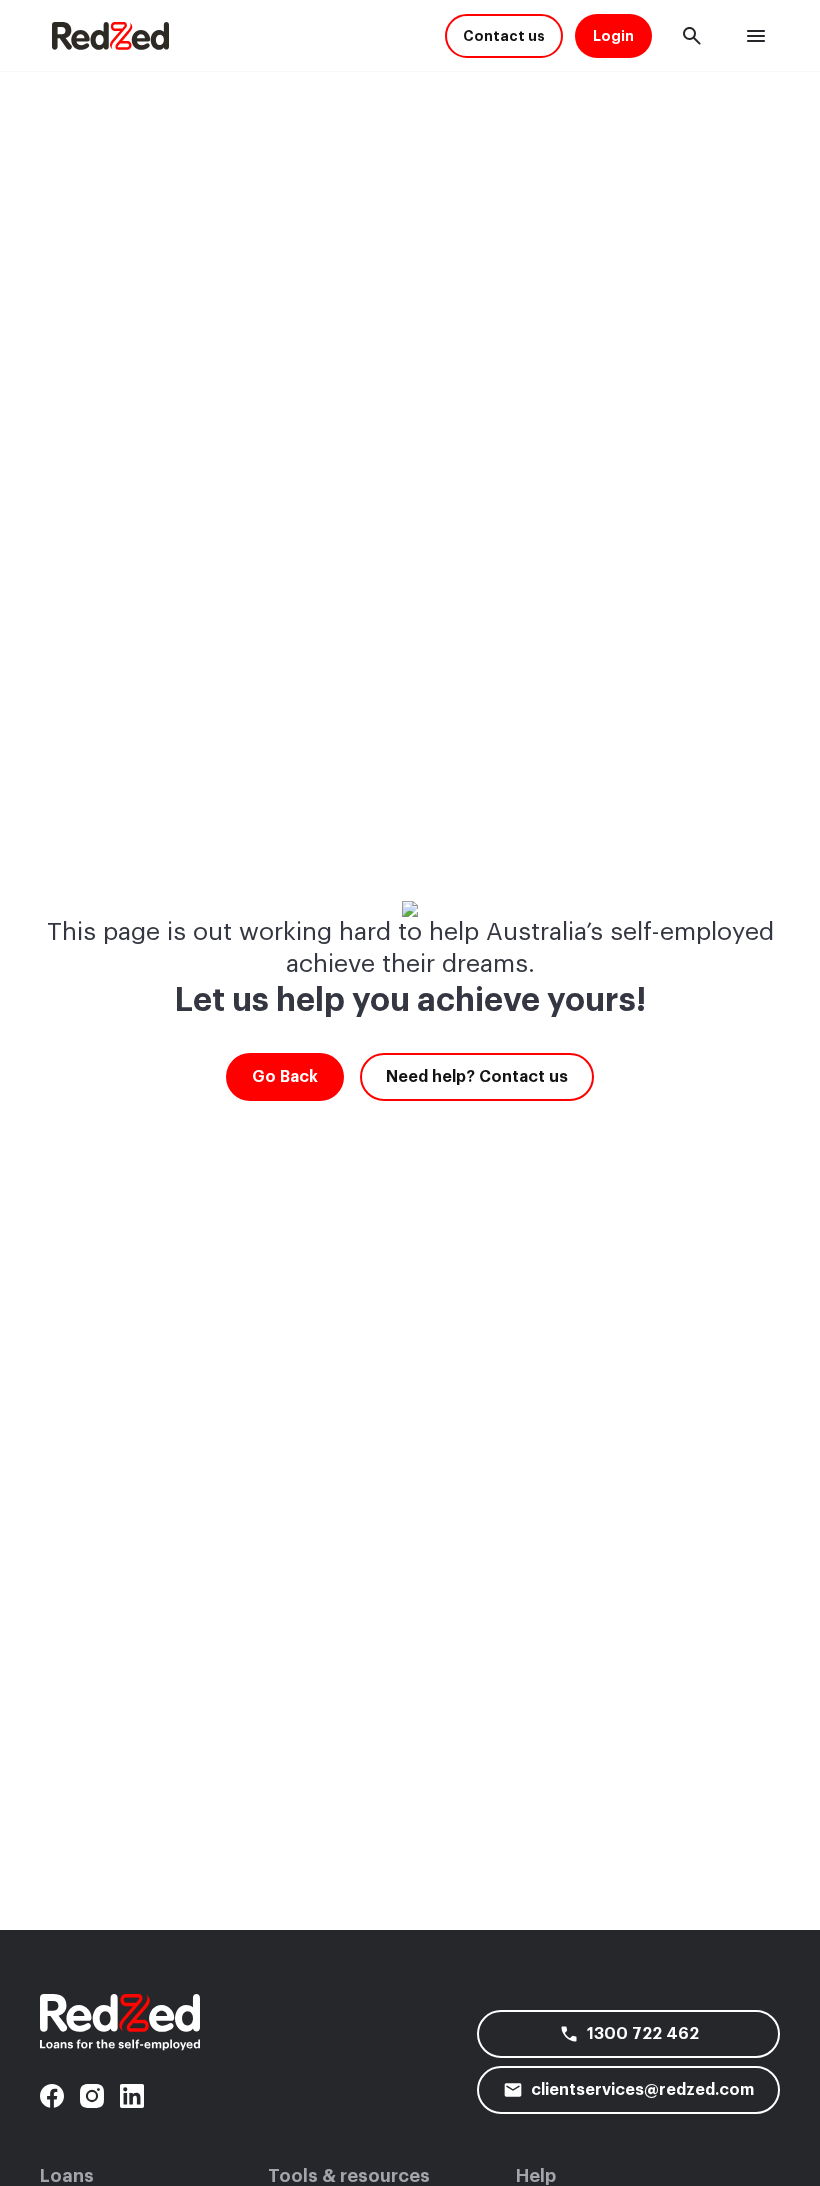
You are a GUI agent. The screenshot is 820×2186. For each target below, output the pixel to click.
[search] (692, 36)
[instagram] (92, 2096)
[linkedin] (132, 2096)
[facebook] (52, 2096)
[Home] (110, 36)
